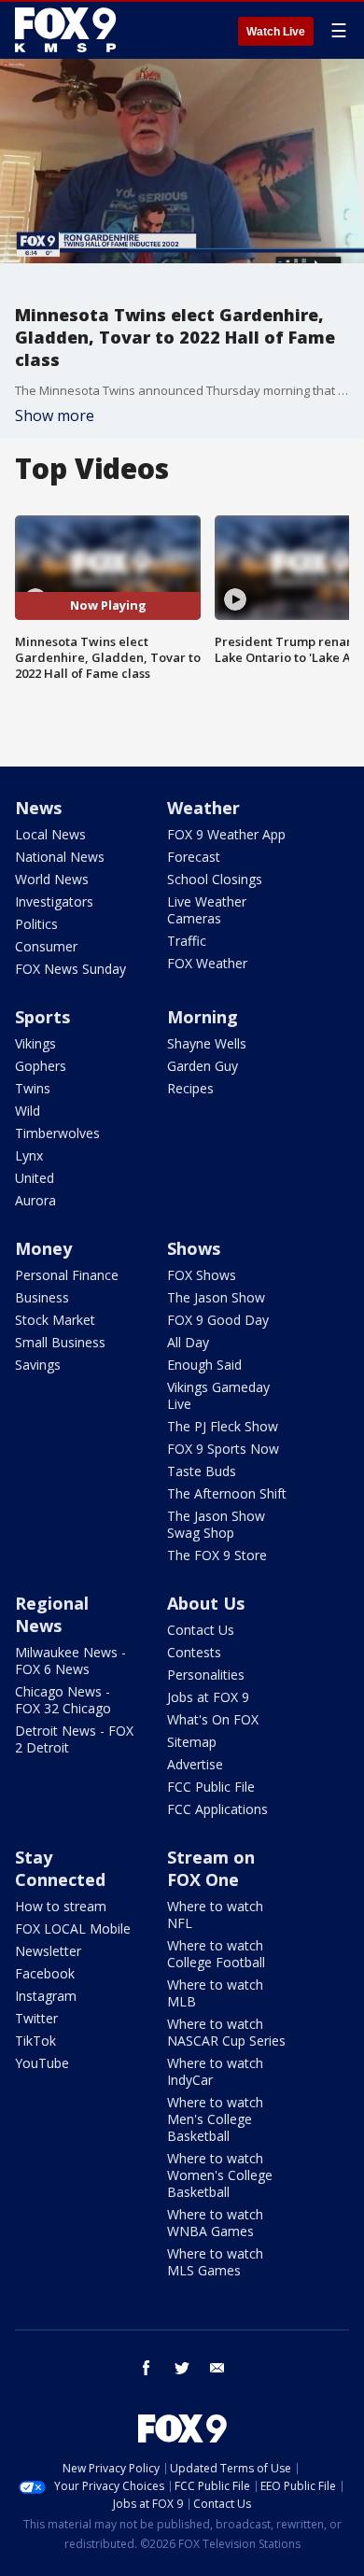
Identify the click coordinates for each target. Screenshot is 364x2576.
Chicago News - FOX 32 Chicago (63, 1700)
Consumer (46, 946)
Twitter (36, 2018)
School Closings (215, 879)
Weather (203, 808)
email (217, 2368)
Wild (28, 1111)
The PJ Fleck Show (223, 1426)
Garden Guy (203, 1066)
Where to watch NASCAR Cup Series (226, 2032)
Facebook (45, 1973)
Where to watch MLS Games (215, 2262)
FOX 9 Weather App (226, 834)
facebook (147, 2368)
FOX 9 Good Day (218, 1320)
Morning (203, 1017)
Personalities (206, 1675)
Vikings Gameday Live (218, 1395)
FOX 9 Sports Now (223, 1449)
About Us (206, 1603)
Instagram (46, 1996)
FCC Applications (217, 1809)
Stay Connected (60, 1868)
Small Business (60, 1342)
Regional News (52, 1614)
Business (42, 1297)
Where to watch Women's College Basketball (220, 2175)
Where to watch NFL (215, 1914)
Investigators (54, 901)
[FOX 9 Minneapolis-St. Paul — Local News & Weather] (69, 30)
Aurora (35, 1200)
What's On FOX (213, 1719)
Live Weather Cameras (207, 910)
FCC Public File (211, 1787)
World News (52, 879)
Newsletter (48, 1951)
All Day (188, 1342)
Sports (42, 1017)
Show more (55, 415)
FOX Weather (207, 963)
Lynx (29, 1155)
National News (60, 857)
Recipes (190, 1088)
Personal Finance (67, 1275)
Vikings (35, 1043)
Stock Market (55, 1320)
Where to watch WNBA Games (215, 2223)
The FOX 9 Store (217, 1555)
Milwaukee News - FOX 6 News (70, 1661)
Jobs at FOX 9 (208, 1697)
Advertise (195, 1764)
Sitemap (192, 1742)
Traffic (187, 941)
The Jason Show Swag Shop (216, 1524)
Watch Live (276, 32)
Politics (36, 924)
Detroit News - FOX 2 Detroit (74, 1739)
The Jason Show (216, 1297)
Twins (33, 1088)
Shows (194, 1248)
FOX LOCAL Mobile (73, 1928)
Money (43, 1248)
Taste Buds (202, 1471)
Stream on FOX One (211, 1868)
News (38, 808)
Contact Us (201, 1630)
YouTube (42, 2063)
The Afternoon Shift (227, 1493)
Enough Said (204, 1365)
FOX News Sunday (70, 969)
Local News (50, 834)
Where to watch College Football (216, 1954)
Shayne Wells (207, 1043)
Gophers (41, 1066)
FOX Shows (202, 1275)
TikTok (35, 2041)
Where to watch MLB (215, 1993)
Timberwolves (57, 1133)
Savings (38, 1365)
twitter (182, 2368)
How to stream (61, 1906)
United (35, 1178)
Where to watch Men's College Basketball (215, 2119)
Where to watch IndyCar (215, 2071)
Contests (194, 1652)
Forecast (194, 857)
